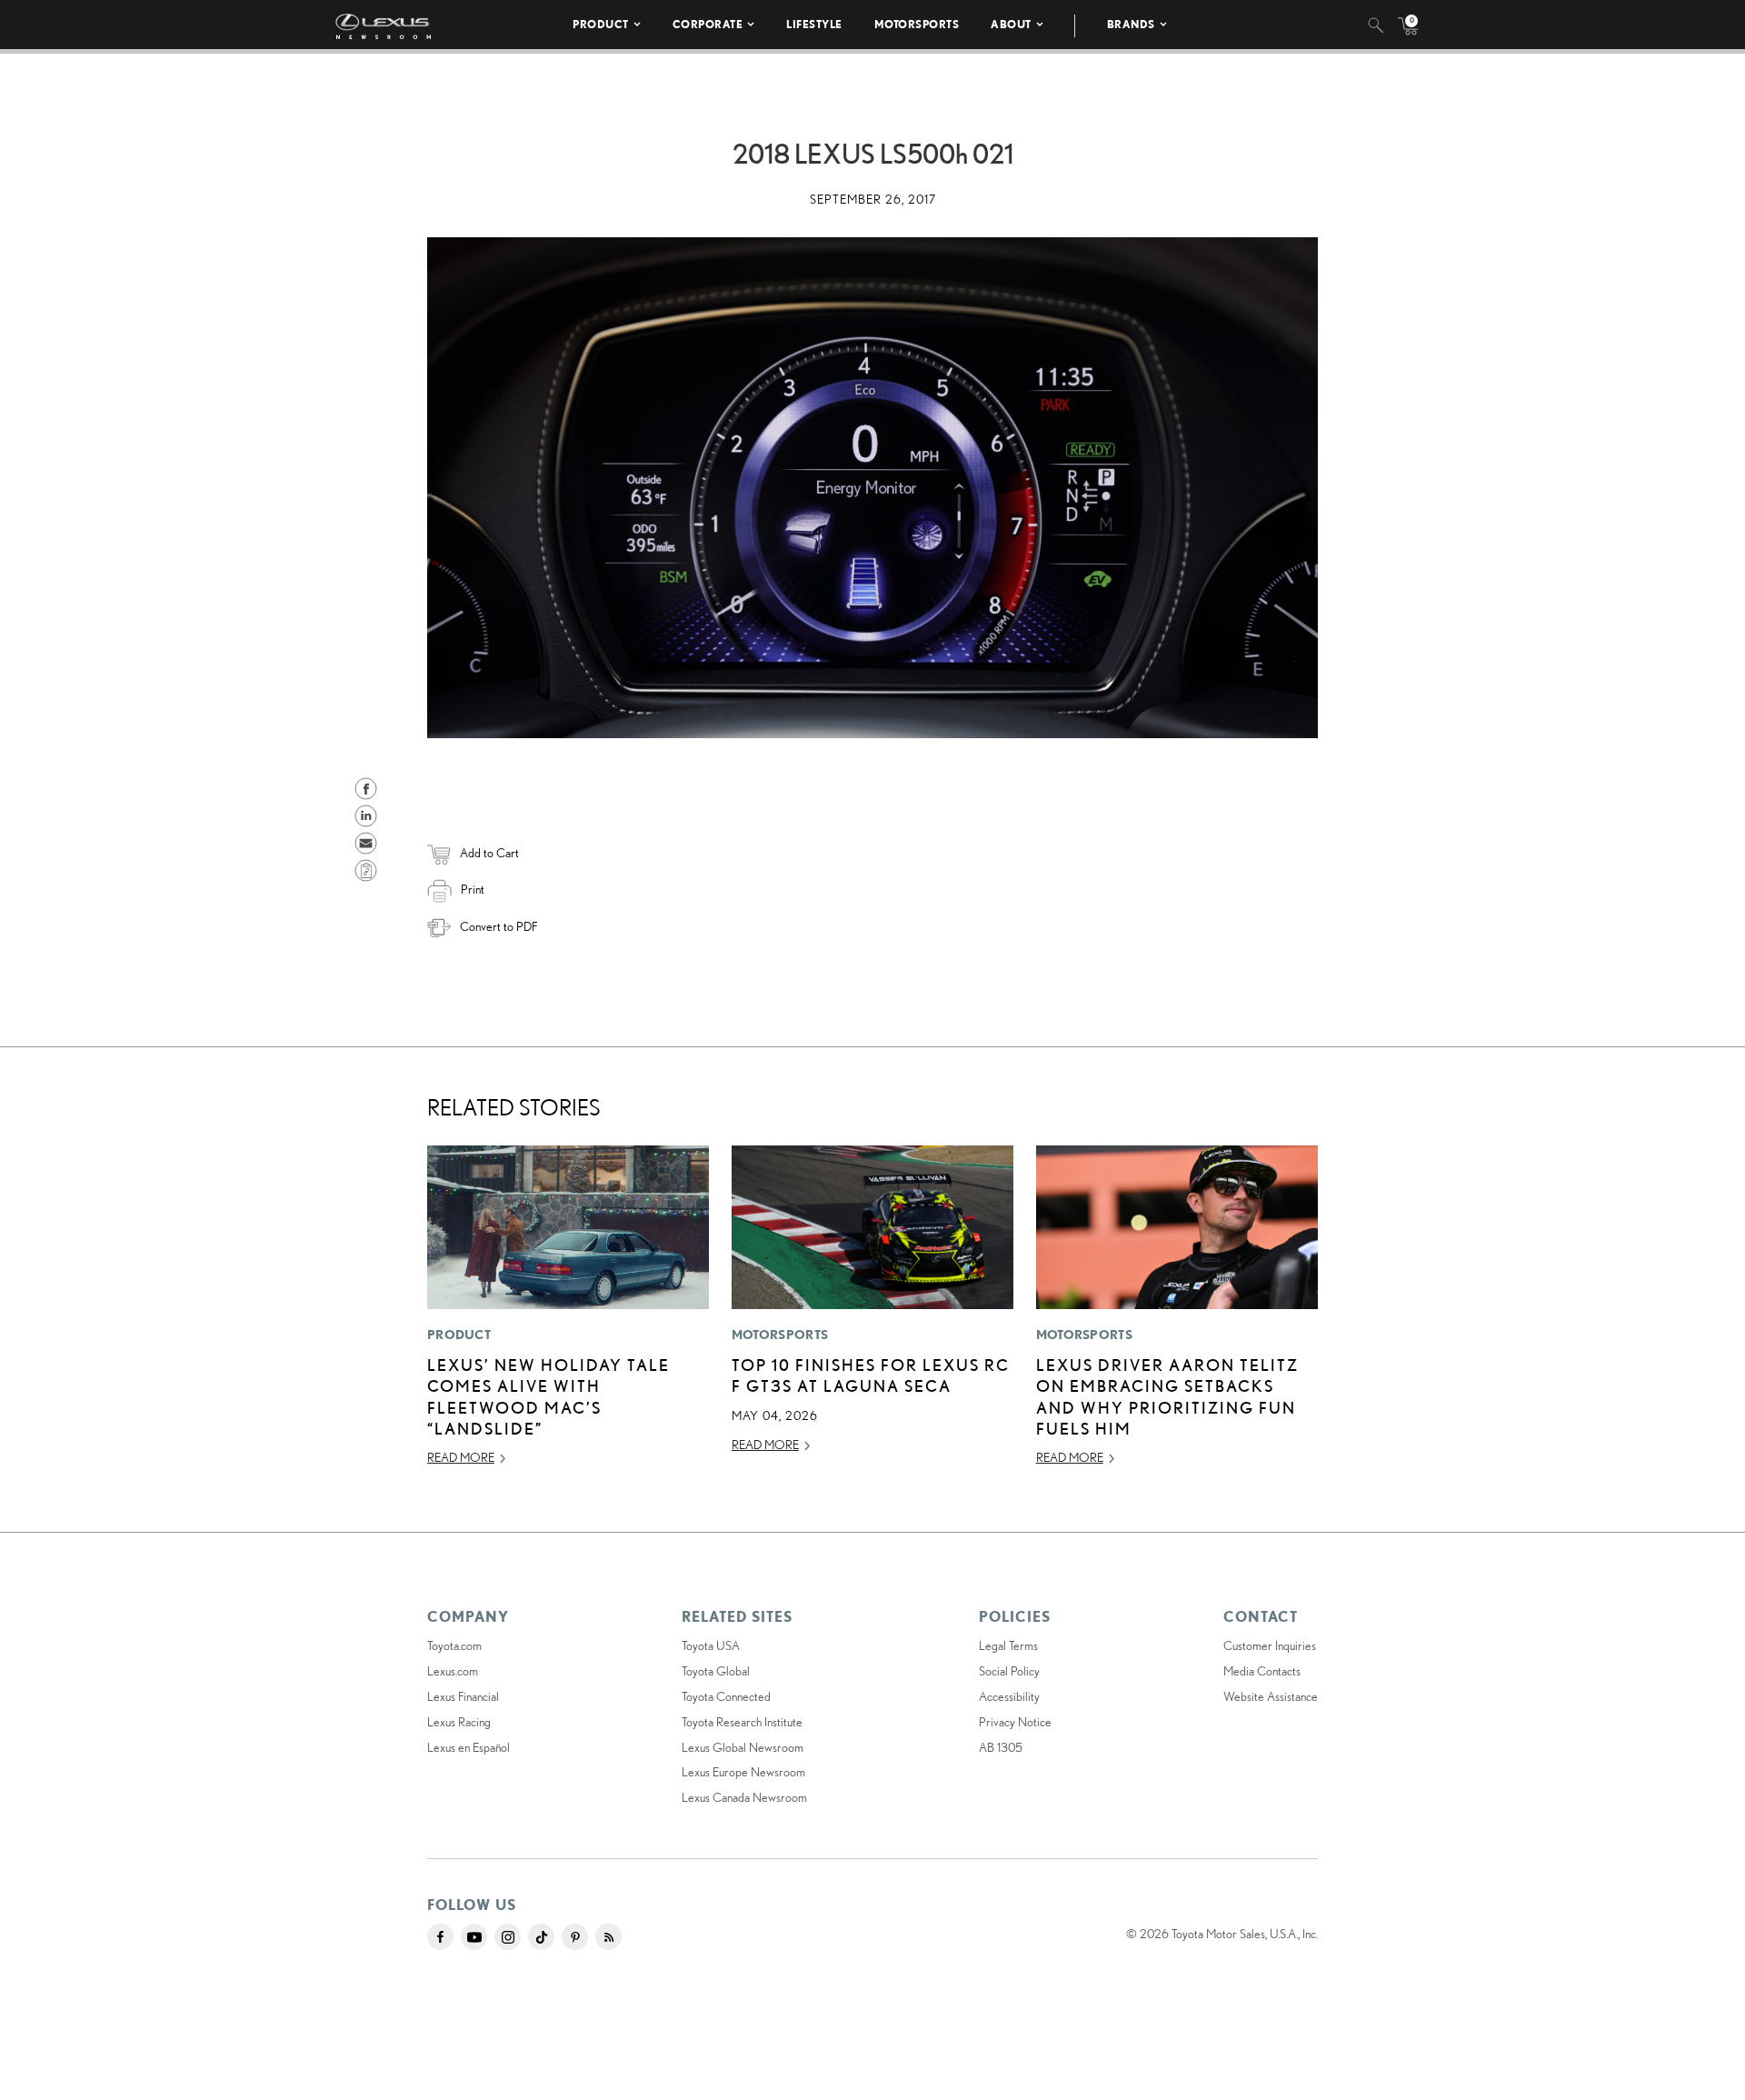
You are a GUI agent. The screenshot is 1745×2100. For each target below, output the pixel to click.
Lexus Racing (459, 1722)
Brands (1131, 24)
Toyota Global (716, 1671)
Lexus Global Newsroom (743, 1747)
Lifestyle (814, 24)
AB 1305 (1001, 1747)
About (1011, 24)
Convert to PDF (499, 926)
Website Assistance (1271, 1696)
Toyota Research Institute (742, 1722)
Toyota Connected (726, 1696)
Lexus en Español (469, 1747)
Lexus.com (453, 1671)
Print (473, 889)
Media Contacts (1262, 1671)
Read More (461, 1457)
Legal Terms (1008, 1645)
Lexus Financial (463, 1696)
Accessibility (1009, 1696)
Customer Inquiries (1270, 1645)
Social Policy (1009, 1671)
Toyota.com (454, 1645)
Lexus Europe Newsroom (743, 1772)
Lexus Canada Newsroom (744, 1797)
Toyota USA (711, 1645)
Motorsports (917, 24)
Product (601, 24)
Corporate (708, 24)
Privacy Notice (1015, 1722)
